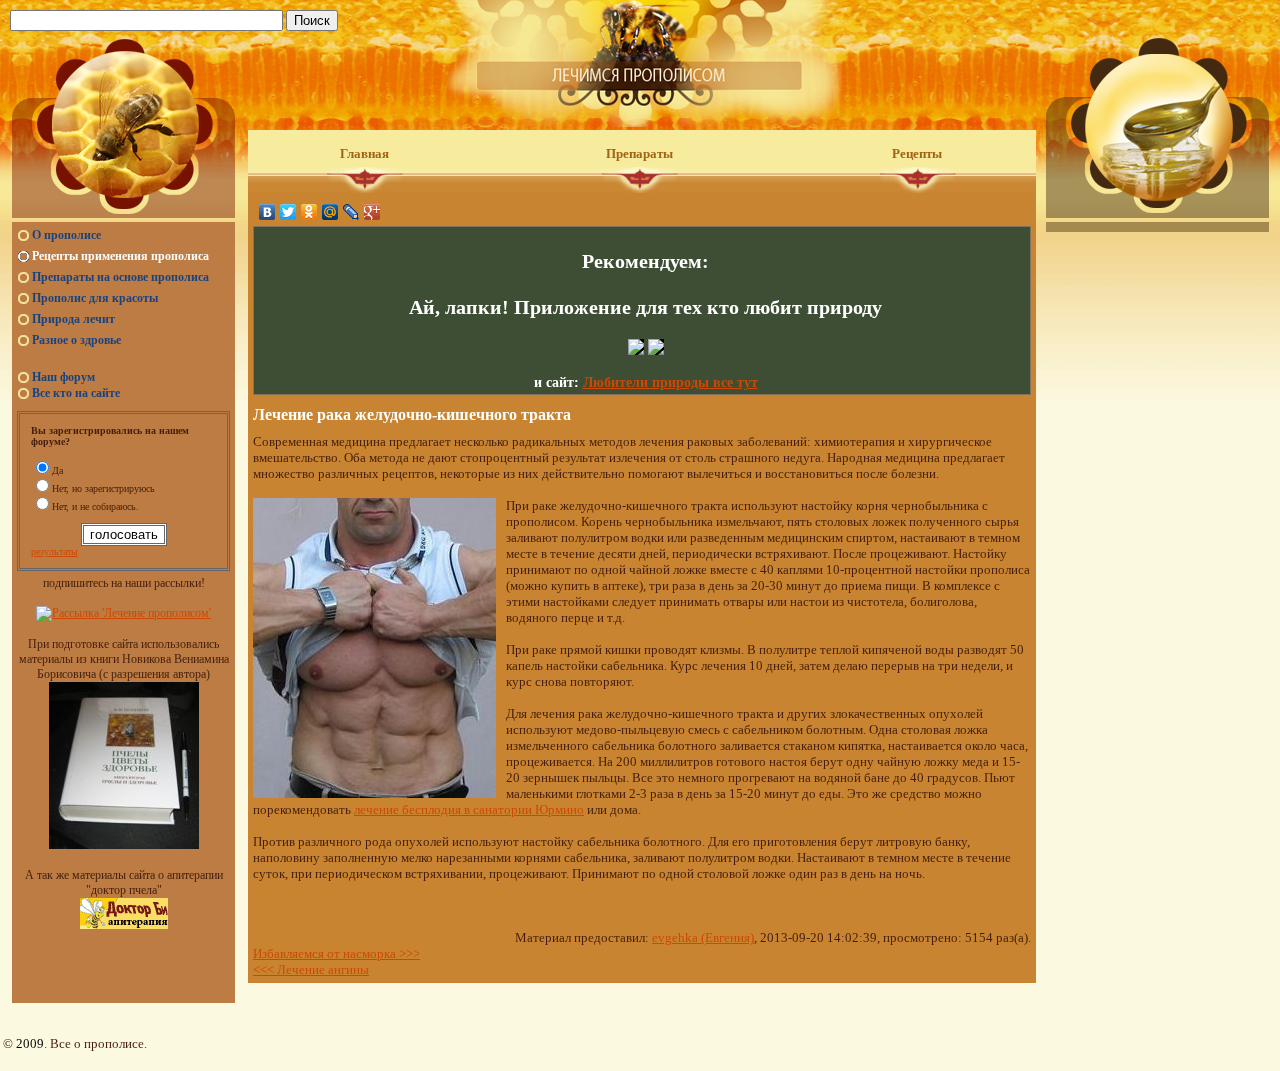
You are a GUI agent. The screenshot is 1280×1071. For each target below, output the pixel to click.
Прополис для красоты (95, 298)
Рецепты (917, 153)
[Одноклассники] (309, 212)
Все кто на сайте (76, 393)
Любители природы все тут (670, 382)
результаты (54, 551)
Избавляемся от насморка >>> (336, 953)
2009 (30, 1043)
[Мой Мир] (330, 212)
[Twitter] (288, 212)
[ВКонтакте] (267, 212)
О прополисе (66, 235)
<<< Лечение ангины (311, 969)
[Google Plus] (372, 212)
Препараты (639, 153)
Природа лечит (73, 319)
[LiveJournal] (351, 212)
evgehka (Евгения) (703, 937)
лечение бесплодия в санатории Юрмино (469, 809)
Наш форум (63, 377)
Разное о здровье (76, 340)
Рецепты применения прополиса (120, 256)
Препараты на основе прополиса (120, 277)
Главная (364, 153)
